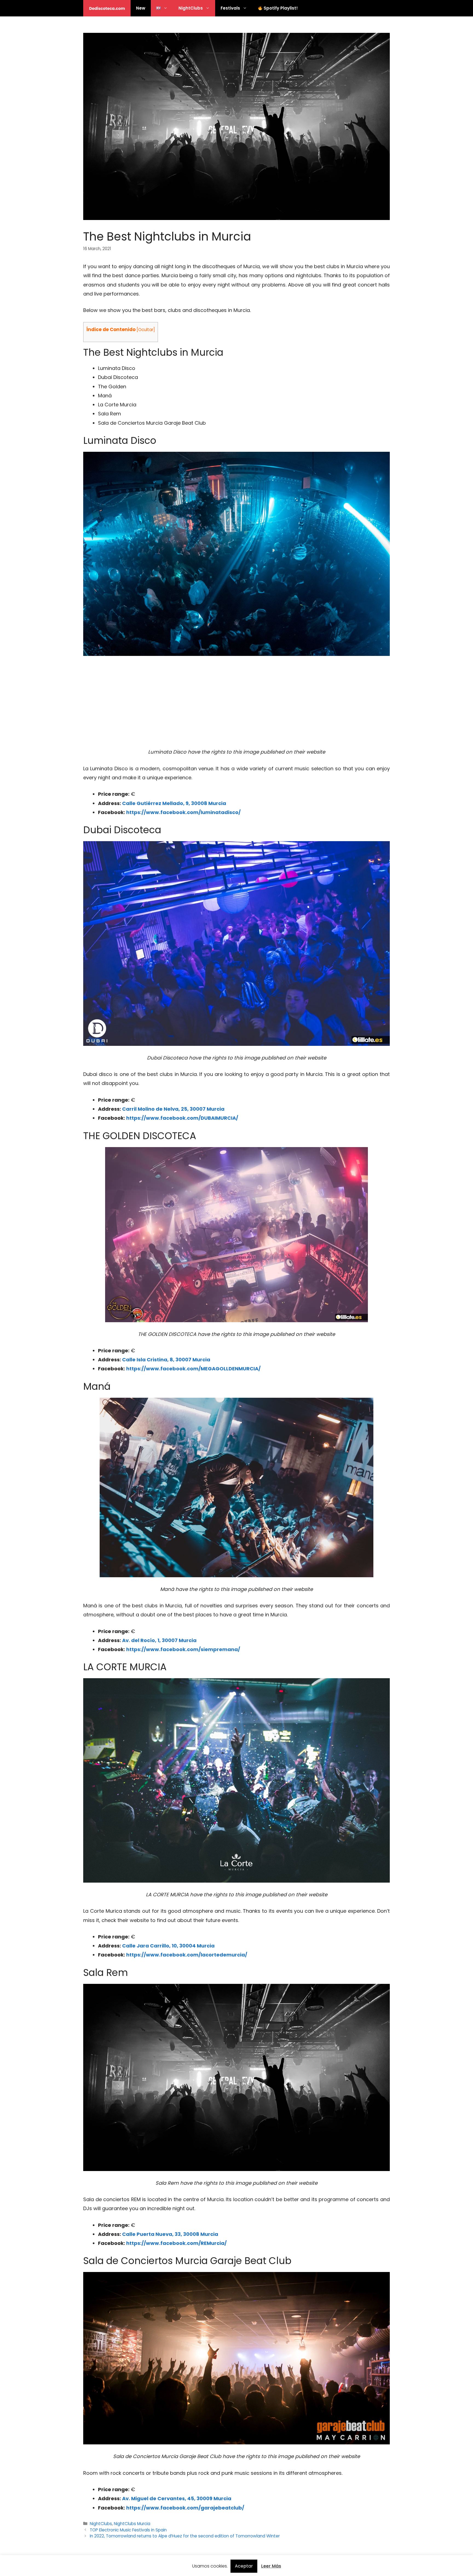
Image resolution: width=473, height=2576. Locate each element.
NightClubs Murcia (132, 2524)
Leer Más (271, 2566)
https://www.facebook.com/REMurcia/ (176, 2243)
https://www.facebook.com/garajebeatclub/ (185, 2508)
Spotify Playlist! (280, 8)
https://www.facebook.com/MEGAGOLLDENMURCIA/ (193, 1369)
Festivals (230, 8)
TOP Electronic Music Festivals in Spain (128, 2530)
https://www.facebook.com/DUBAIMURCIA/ (182, 1118)
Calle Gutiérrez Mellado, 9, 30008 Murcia (174, 803)
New (141, 8)
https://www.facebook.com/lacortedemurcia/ (187, 1955)
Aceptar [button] (244, 2566)
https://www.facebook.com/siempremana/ (183, 1649)
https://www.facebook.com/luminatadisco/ (183, 812)
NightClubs (191, 8)
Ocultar (146, 330)
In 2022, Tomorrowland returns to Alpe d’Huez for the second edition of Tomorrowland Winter (185, 2536)
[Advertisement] (236, 702)
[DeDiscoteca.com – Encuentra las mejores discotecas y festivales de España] (107, 8)
